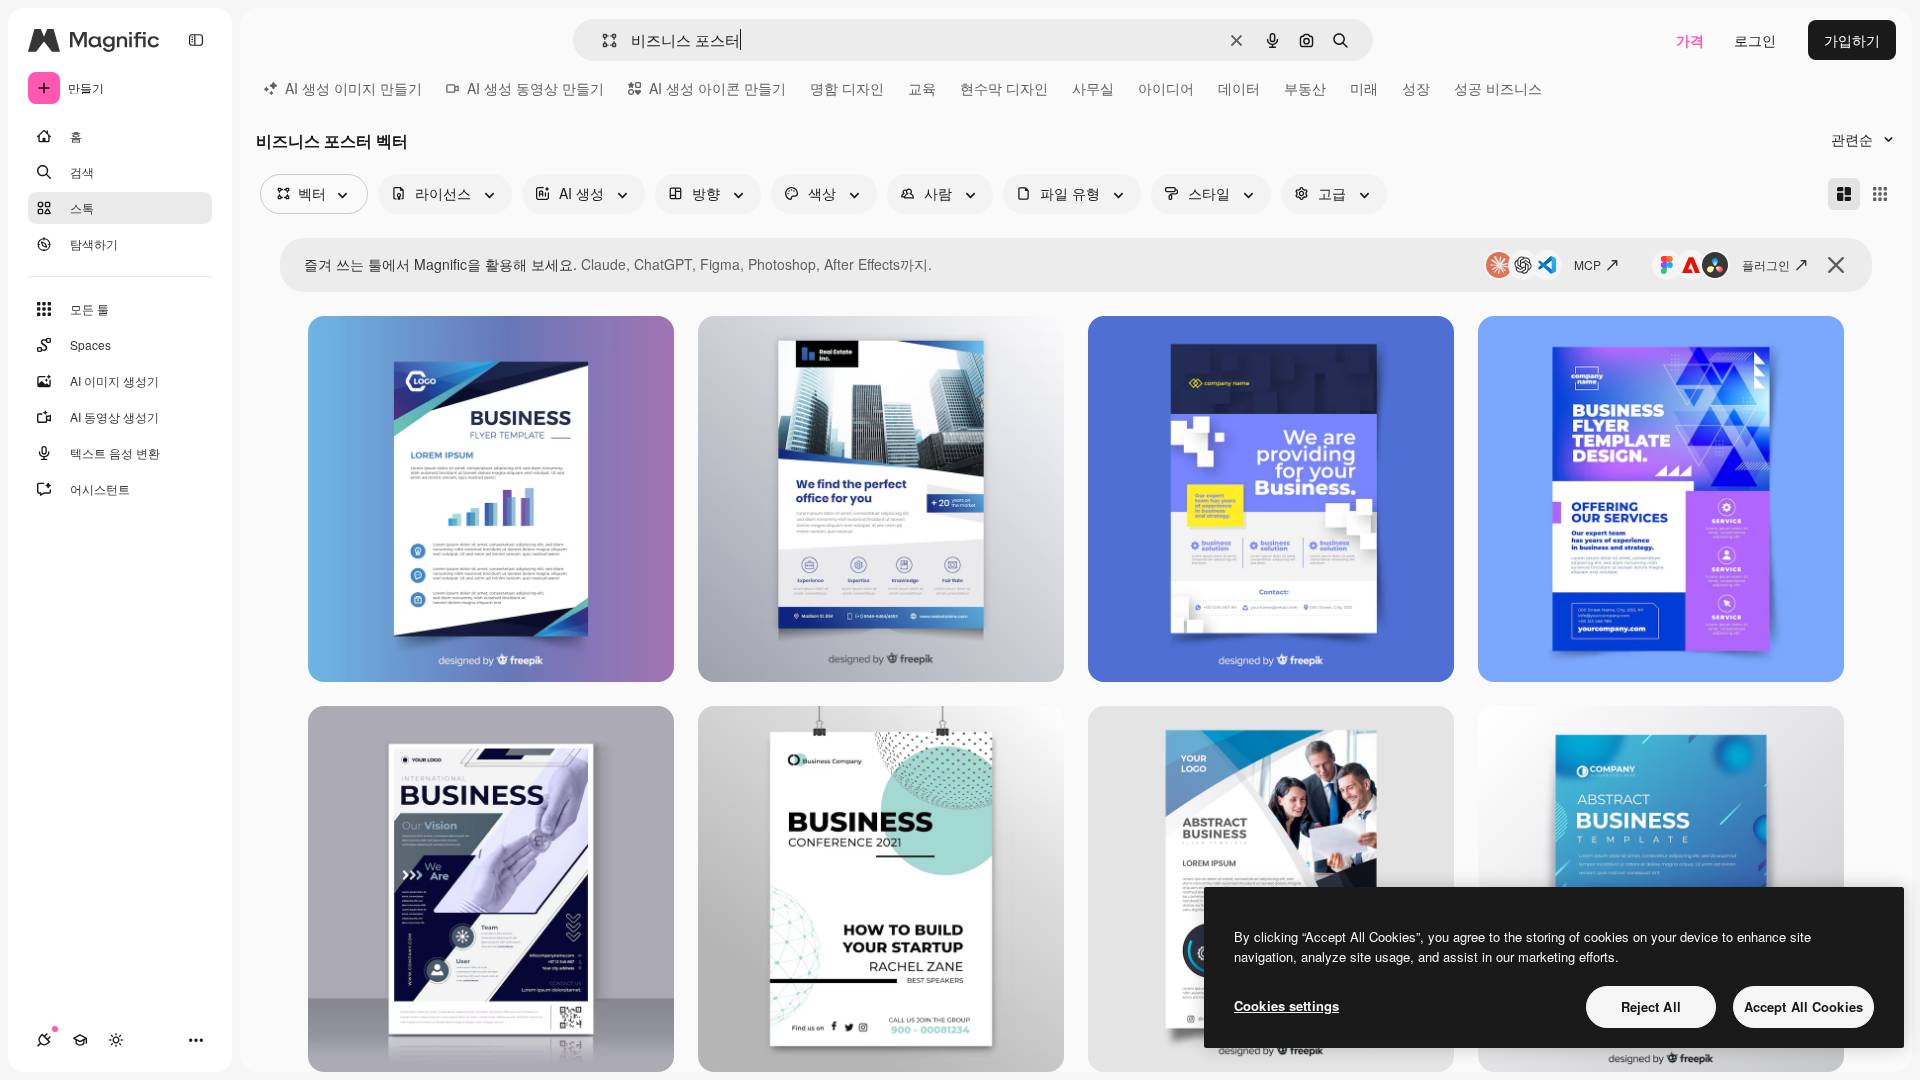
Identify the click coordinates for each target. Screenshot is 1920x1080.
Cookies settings (1286, 1005)
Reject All (1651, 1006)
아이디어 (1166, 88)
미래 (1364, 88)
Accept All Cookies (1803, 1006)
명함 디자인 (847, 88)
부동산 (1305, 88)
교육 (922, 88)
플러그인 (1766, 264)
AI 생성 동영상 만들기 (535, 88)
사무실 (1093, 88)
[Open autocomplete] (601, 40)
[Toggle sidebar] (196, 40)
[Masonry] (1844, 194)
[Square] (1880, 194)
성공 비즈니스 (1498, 88)
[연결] (44, 1040)
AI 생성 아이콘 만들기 (717, 88)
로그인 (1755, 40)
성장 (1416, 88)
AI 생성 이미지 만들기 (353, 88)
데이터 (1239, 88)
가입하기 (1852, 40)
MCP (1587, 264)
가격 (1690, 40)
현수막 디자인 (1004, 88)
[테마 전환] (116, 1040)
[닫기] (1836, 265)
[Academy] (80, 1040)
